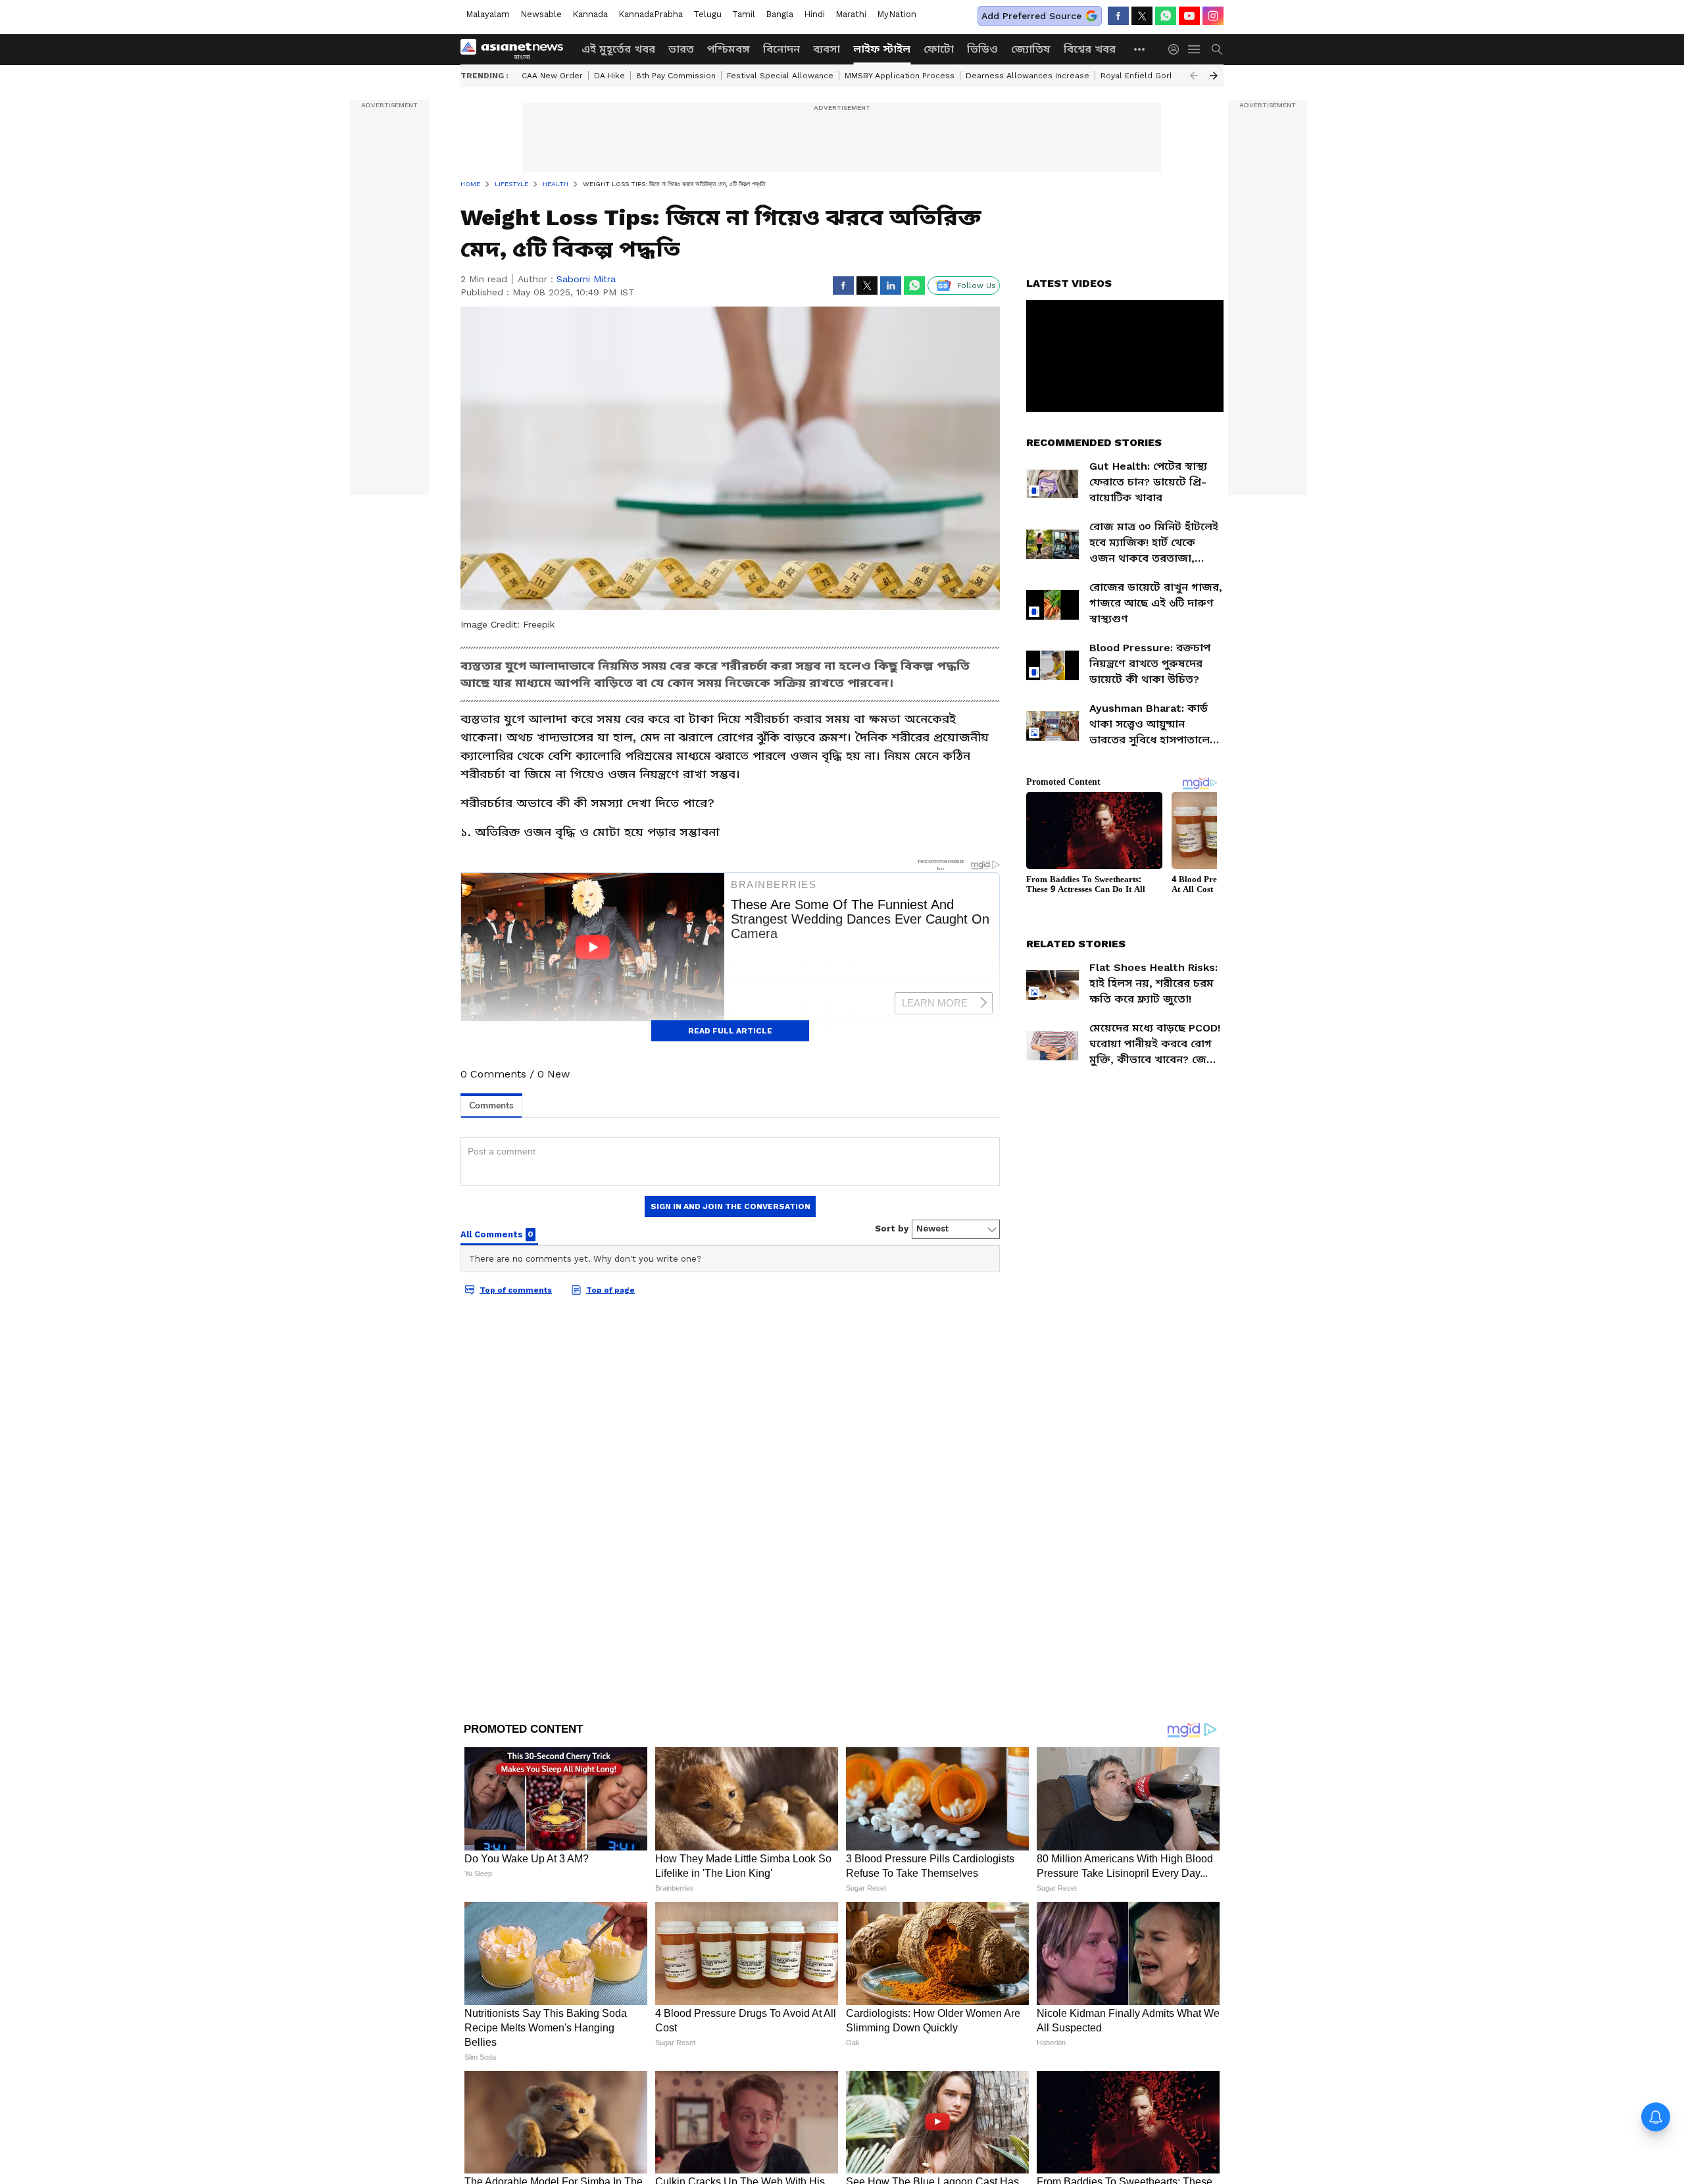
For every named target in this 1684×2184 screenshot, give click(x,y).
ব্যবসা (827, 49)
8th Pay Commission (676, 76)
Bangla (780, 14)
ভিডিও (982, 49)
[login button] (1177, 49)
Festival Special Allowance (780, 76)
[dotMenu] (1140, 49)
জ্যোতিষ (1031, 49)
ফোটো (939, 49)
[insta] (1213, 16)
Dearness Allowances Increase (1028, 76)
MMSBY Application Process (900, 76)
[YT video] (1189, 16)
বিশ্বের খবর (1090, 49)
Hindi (814, 14)
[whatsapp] (1166, 16)
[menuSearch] (1217, 49)
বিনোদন (781, 49)
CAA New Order (552, 76)
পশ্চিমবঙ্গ (729, 49)
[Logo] (516, 49)
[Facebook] (1118, 16)
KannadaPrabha (651, 14)
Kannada (590, 14)
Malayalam (488, 14)
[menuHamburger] (1195, 49)
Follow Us (977, 285)
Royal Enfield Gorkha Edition (1157, 76)
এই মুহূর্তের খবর (618, 49)
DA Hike (609, 76)
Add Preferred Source (1031, 16)
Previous (1194, 76)
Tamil (744, 14)
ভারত (681, 49)
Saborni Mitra (586, 279)
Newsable (541, 14)
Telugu (707, 14)
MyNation (897, 14)
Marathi (851, 14)
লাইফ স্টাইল (882, 49)
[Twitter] (1142, 16)
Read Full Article (730, 1031)
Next (1214, 76)
